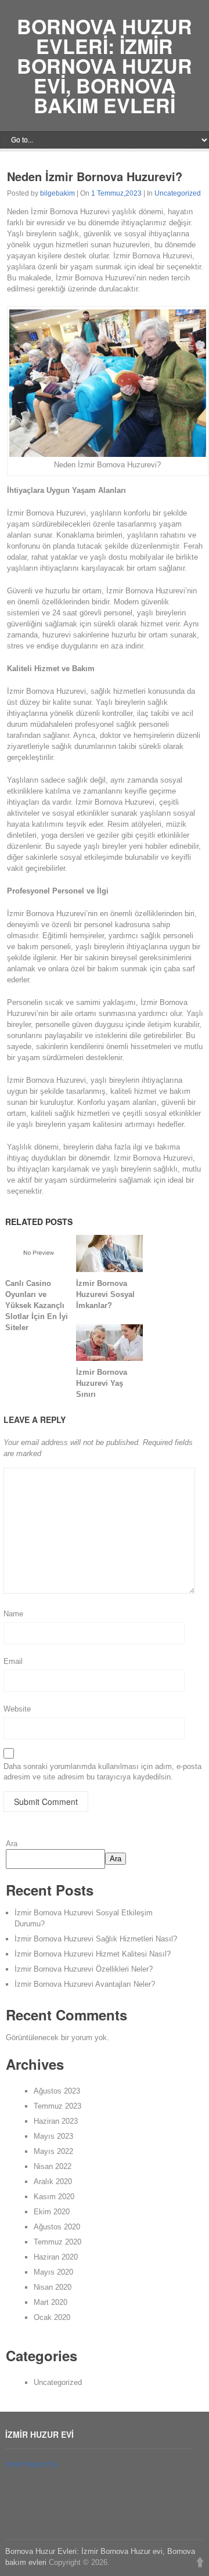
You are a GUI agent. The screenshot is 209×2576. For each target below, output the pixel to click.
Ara (12, 1844)
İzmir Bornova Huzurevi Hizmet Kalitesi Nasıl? (93, 1954)
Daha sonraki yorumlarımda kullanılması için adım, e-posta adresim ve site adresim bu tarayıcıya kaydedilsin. (102, 1772)
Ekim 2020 (52, 2212)
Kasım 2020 (54, 2197)
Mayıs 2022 (53, 2151)
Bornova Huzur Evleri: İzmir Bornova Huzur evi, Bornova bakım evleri (105, 66)
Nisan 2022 (53, 2166)
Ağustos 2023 (57, 2091)
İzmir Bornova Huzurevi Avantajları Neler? (85, 1984)
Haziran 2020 (56, 2257)
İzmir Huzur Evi (31, 2464)
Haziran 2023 (56, 2121)
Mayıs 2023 (53, 2136)
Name (13, 1614)
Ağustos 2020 (57, 2227)
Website (17, 1709)
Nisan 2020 (53, 2287)
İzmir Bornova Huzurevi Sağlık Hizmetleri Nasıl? (96, 1939)
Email (13, 1661)
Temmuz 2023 (57, 2106)
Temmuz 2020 (57, 2242)
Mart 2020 (51, 2302)
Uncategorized (178, 193)
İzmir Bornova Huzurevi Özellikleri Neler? (84, 1969)
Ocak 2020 (52, 2317)
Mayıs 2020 (53, 2272)
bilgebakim (57, 193)
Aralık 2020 (53, 2182)
